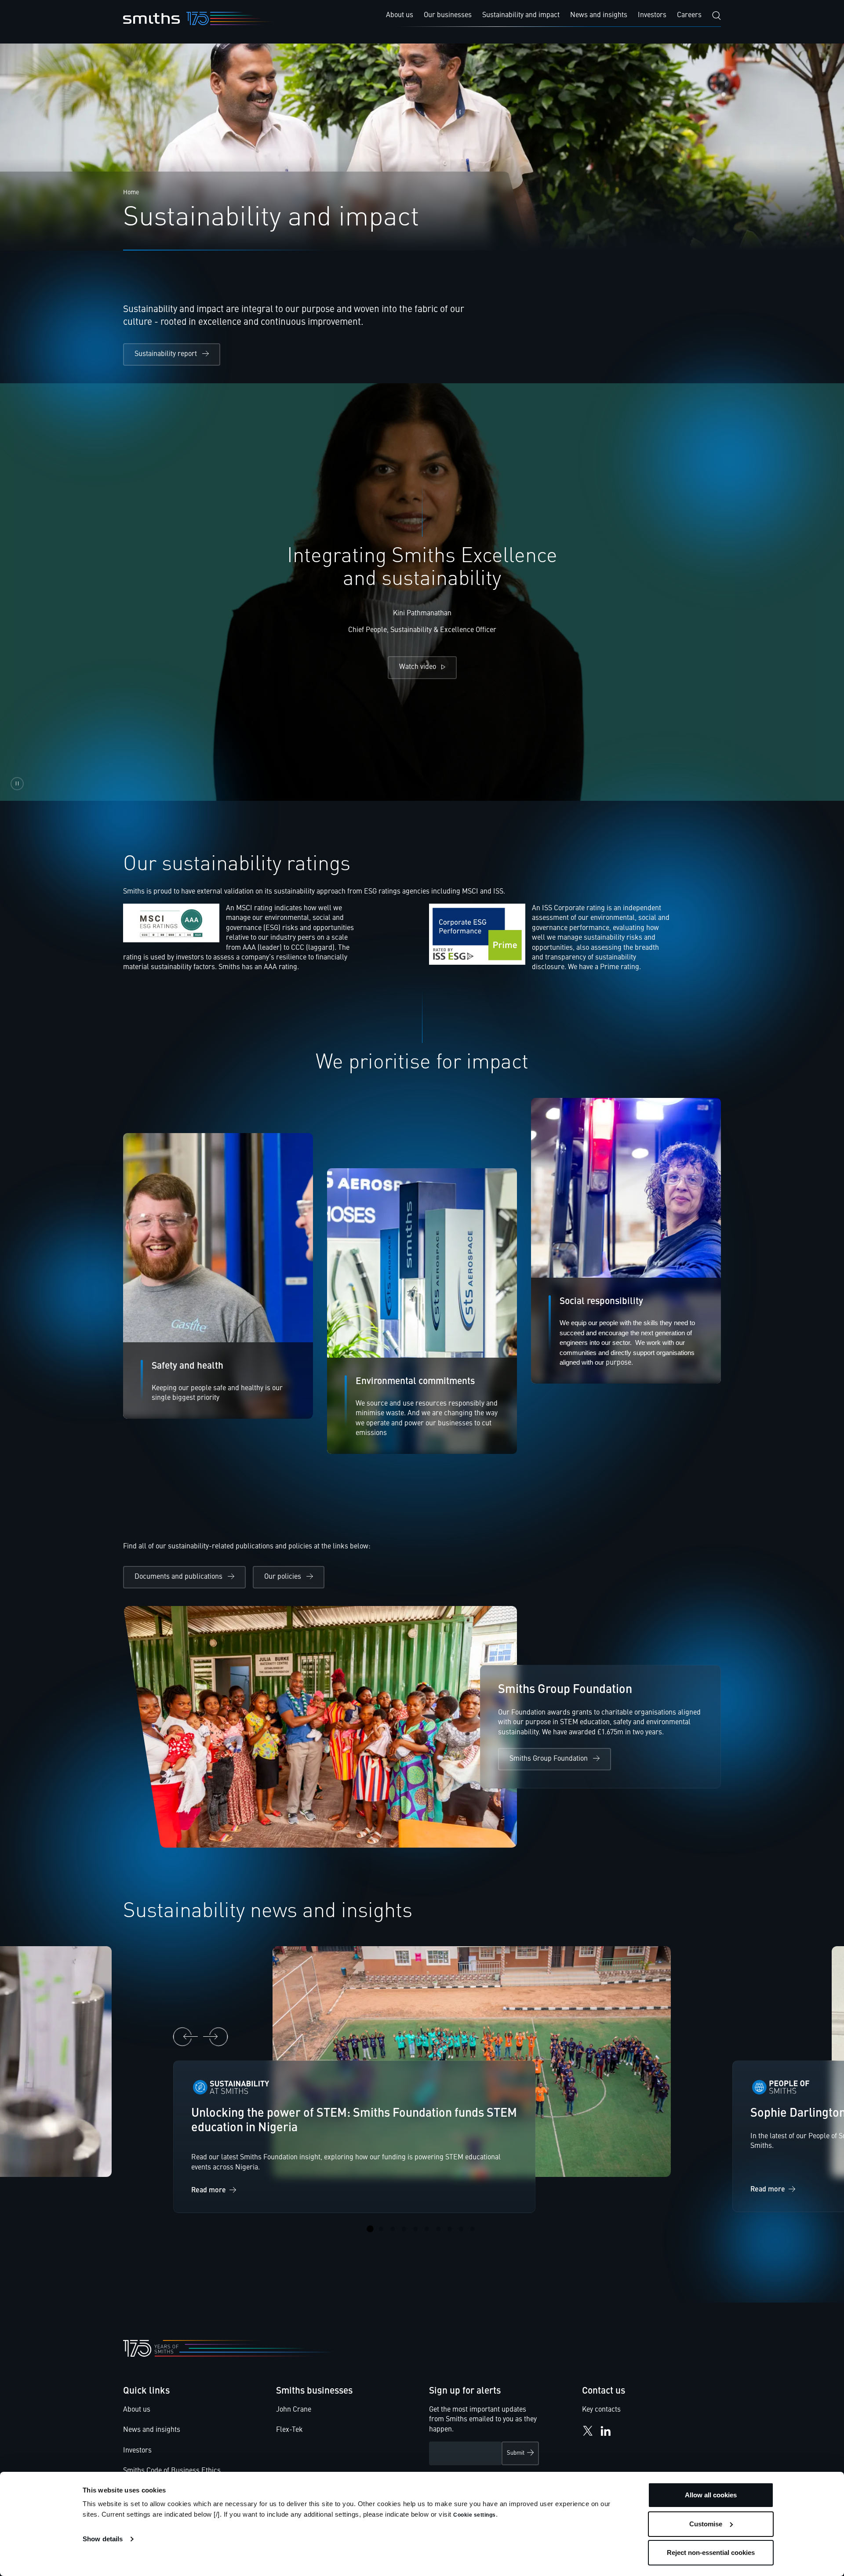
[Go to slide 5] (415, 2229)
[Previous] (186, 2037)
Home (131, 193)
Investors (137, 2451)
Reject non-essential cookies (711, 2552)
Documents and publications (178, 1577)
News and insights (152, 2430)
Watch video (418, 667)
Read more (209, 2191)
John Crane (294, 2410)
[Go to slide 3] (393, 2229)
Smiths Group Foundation (549, 1759)
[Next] (215, 2037)
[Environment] (422, 1311)
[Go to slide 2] (381, 2229)
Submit (516, 2453)
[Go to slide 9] (461, 2229)
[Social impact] (218, 1276)
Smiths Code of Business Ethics (172, 2471)
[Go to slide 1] (370, 2229)
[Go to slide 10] (473, 2229)
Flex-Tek (289, 2430)
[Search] (717, 16)
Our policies (283, 1577)
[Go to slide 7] (438, 2229)
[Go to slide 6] (427, 2229)
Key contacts (601, 2410)
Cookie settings (475, 2515)
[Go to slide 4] (404, 2229)
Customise (706, 2524)
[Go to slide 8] (450, 2229)
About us (137, 2410)
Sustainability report (166, 354)
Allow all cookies (711, 2495)
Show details (103, 2539)
